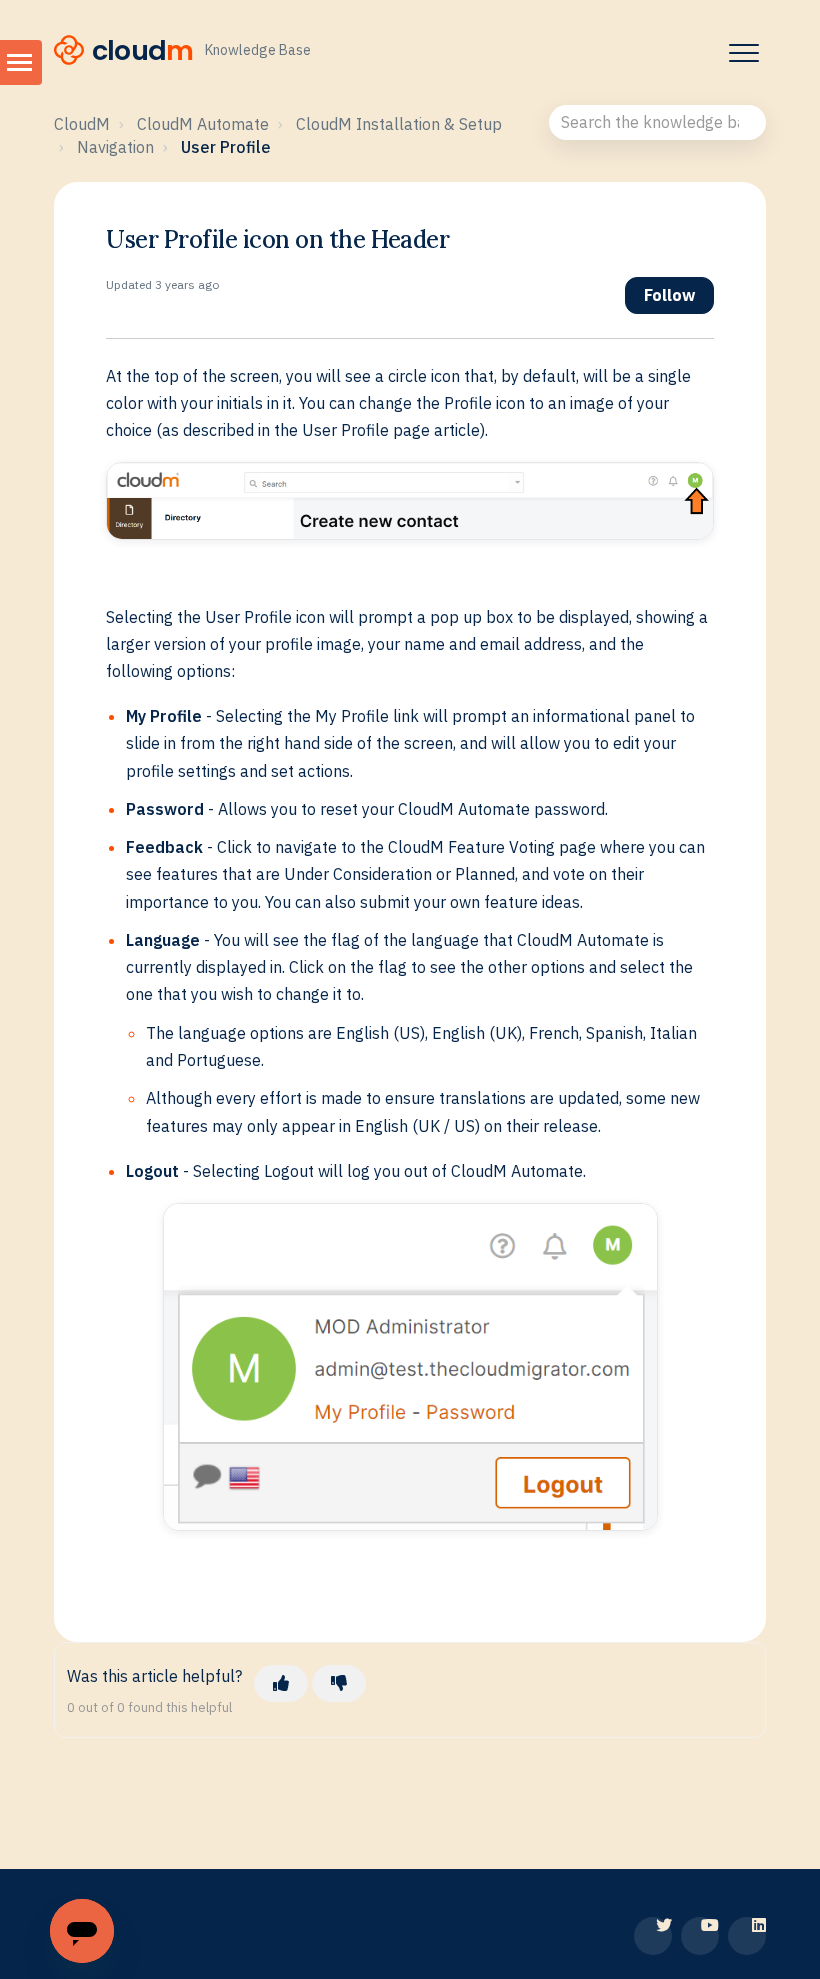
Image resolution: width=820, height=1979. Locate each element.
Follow (669, 295)
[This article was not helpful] (339, 1683)
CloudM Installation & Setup (399, 124)
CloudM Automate (203, 124)
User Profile (226, 147)
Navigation (115, 147)
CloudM (82, 124)
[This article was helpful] (281, 1683)
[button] (743, 52)
